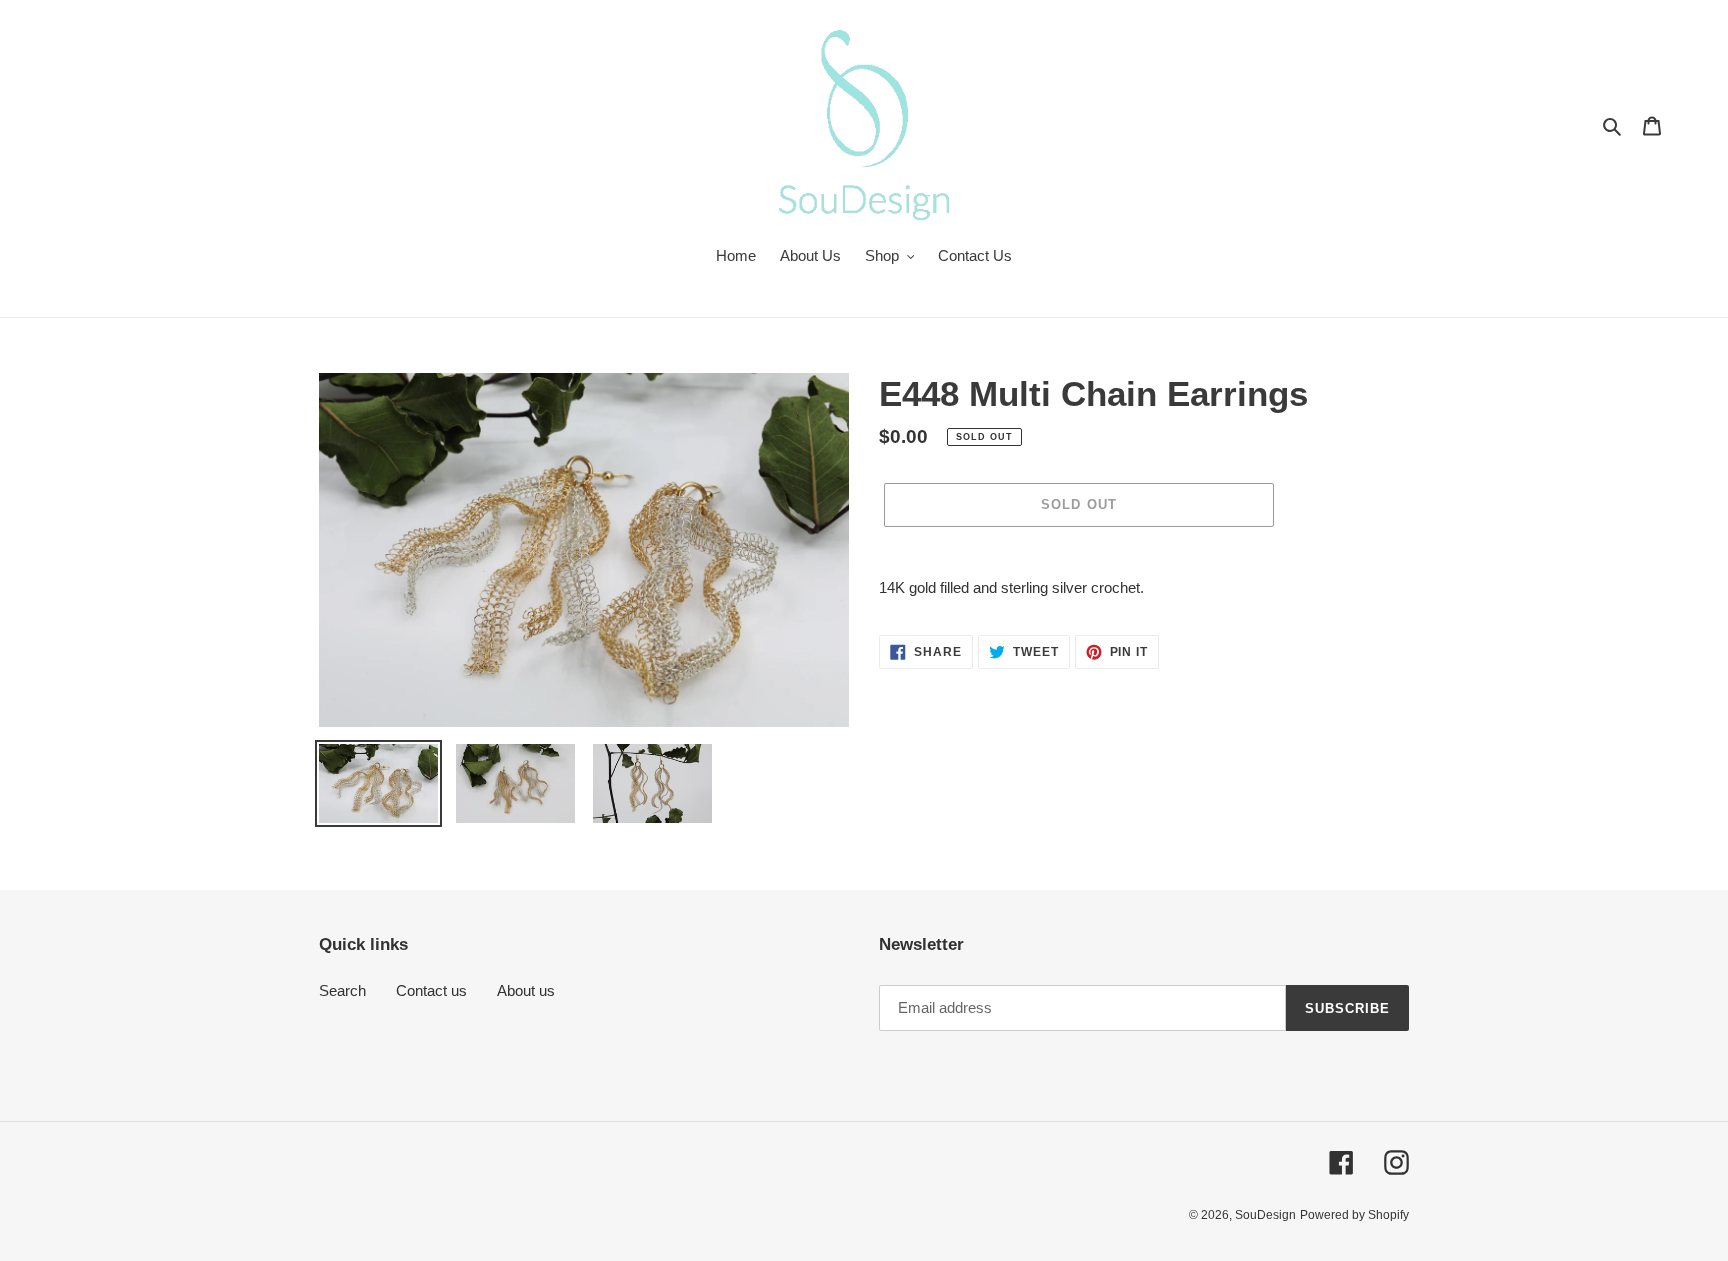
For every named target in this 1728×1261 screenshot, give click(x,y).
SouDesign (1265, 1215)
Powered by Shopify (1354, 1215)
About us (526, 990)
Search (342, 990)
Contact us (431, 990)
